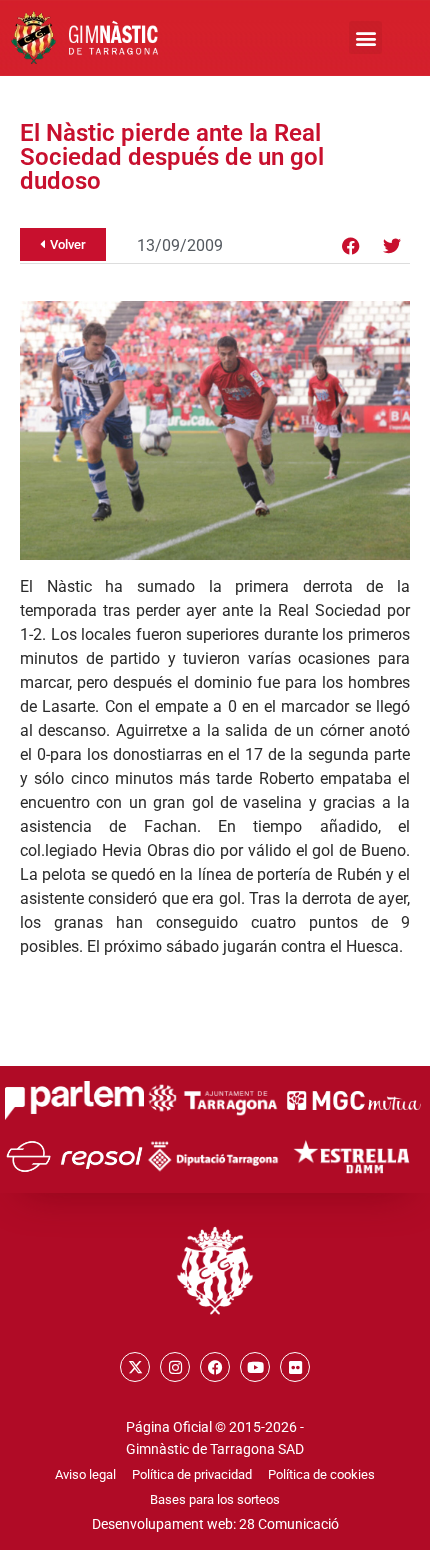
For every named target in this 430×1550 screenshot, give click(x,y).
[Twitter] (392, 246)
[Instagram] (175, 1367)
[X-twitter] (135, 1367)
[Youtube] (255, 1367)
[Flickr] (295, 1367)
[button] (365, 37)
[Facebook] (351, 246)
